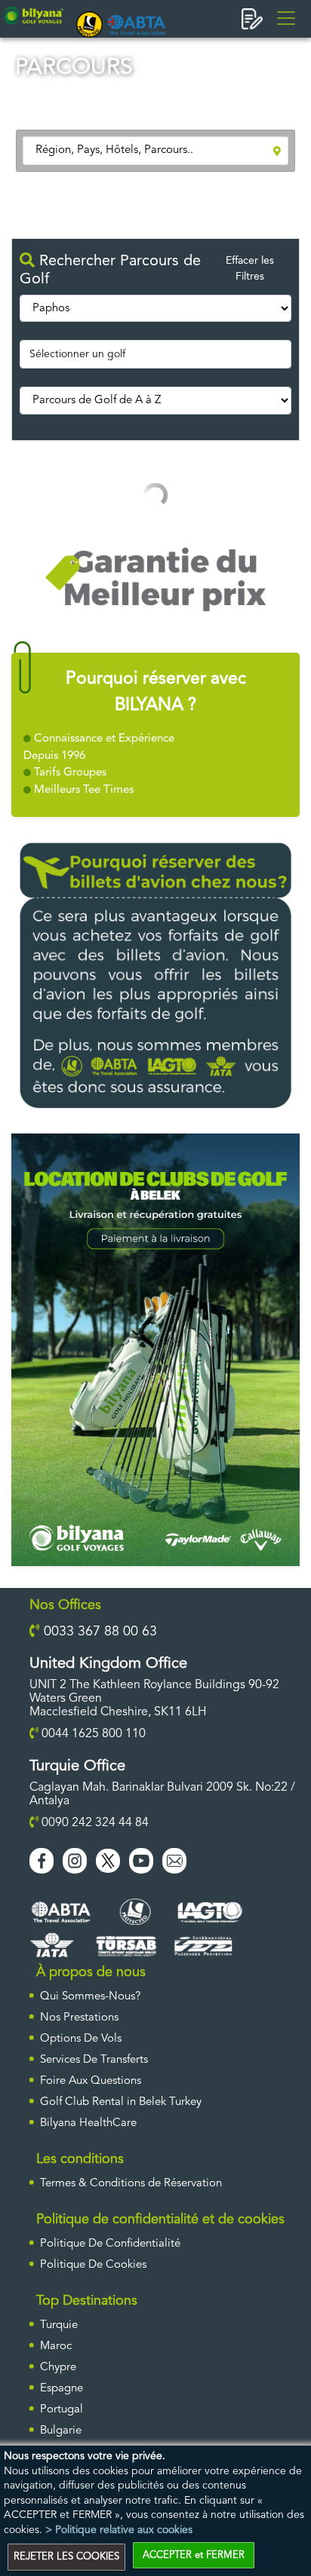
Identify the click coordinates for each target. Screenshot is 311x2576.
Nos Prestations (79, 2018)
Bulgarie (61, 2431)
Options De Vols (81, 2039)
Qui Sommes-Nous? (90, 1997)
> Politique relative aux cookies (119, 2530)
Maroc (56, 2347)
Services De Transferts (94, 2060)
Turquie (59, 2325)
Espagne (62, 2389)
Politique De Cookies (93, 2265)
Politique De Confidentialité (110, 2244)
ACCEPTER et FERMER (194, 2555)
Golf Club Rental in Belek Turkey (121, 2102)
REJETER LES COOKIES (66, 2557)
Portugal (62, 2410)
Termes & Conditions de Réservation (131, 2184)
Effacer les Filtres (250, 269)
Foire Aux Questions (91, 2081)
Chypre (58, 2368)
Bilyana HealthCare (88, 2123)
